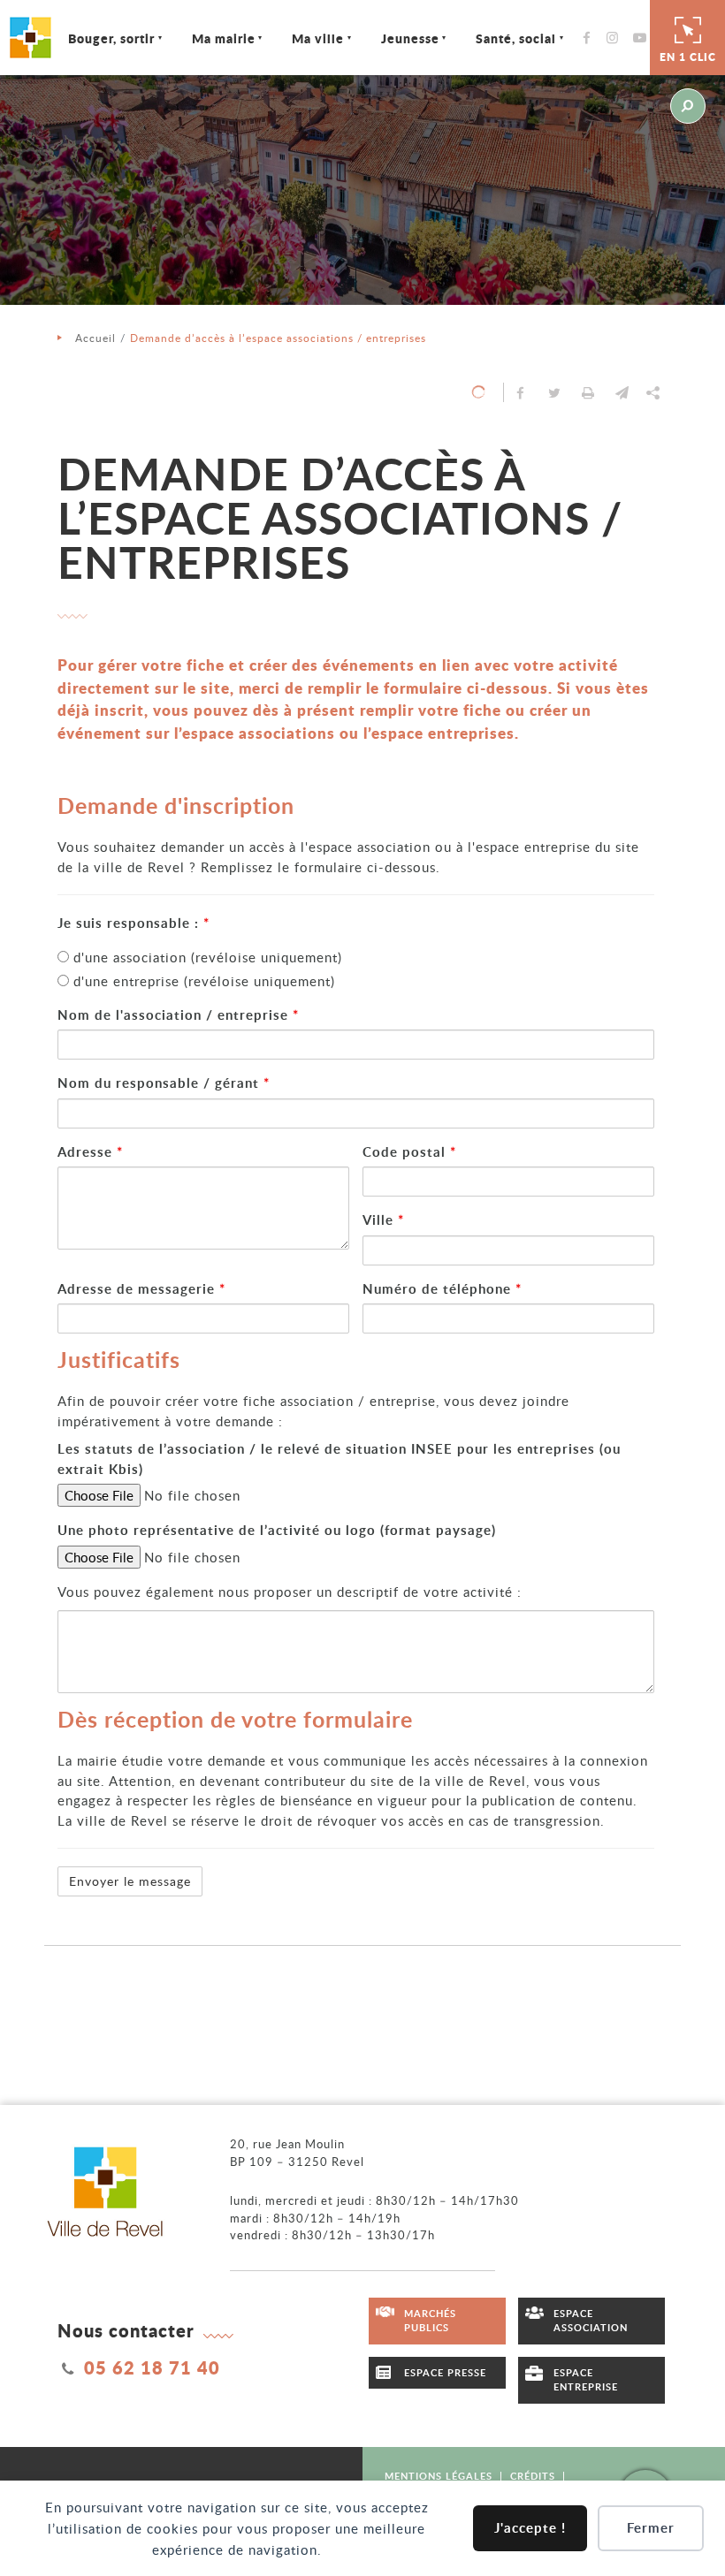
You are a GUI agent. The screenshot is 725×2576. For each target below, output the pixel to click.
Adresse (90, 1152)
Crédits (533, 2476)
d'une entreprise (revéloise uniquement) (202, 981)
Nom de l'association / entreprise (178, 1015)
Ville (383, 1220)
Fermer (651, 2528)
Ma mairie (224, 38)
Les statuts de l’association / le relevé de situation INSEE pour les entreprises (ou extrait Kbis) (339, 1459)
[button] (622, 392)
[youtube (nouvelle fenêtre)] (643, 38)
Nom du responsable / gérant (164, 1083)
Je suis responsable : (134, 923)
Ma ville (318, 38)
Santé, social (516, 38)
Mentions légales (439, 2476)
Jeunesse (410, 38)
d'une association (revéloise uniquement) (206, 957)
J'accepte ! (530, 2528)
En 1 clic (688, 57)
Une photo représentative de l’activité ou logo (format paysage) (277, 1530)
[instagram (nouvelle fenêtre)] (617, 38)
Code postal (409, 1152)
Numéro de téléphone (442, 1289)
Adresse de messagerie (141, 1289)
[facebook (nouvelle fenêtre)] (591, 38)
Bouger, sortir (111, 38)
